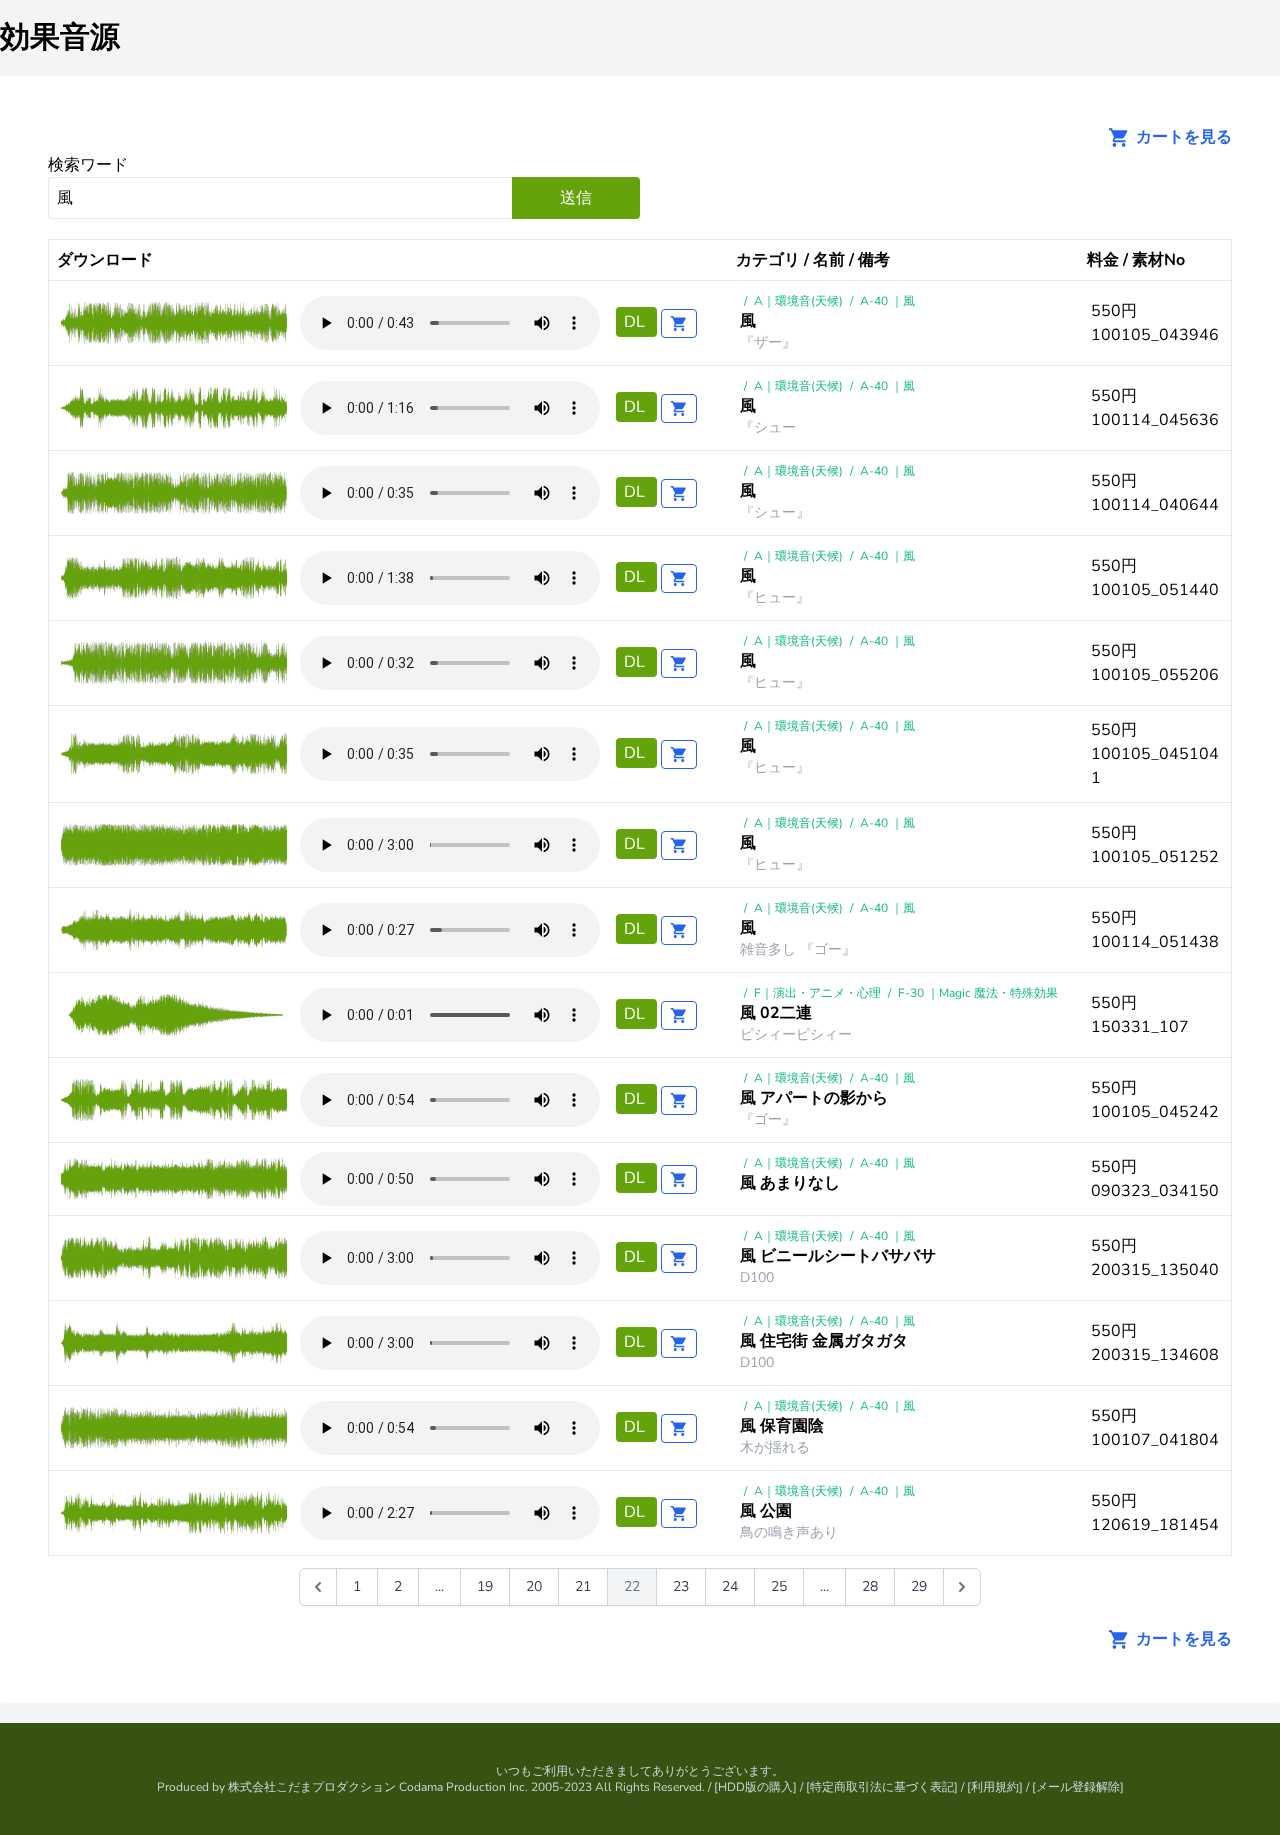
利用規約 (995, 1787)
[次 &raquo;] (962, 1587)
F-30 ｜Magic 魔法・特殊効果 (978, 993)
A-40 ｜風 (887, 301)
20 (534, 1586)
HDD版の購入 (755, 1787)
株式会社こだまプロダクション (312, 1787)
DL (636, 322)
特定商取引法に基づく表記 (882, 1787)
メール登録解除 (1078, 1787)
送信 (576, 198)
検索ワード (88, 165)
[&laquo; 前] (318, 1587)
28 (870, 1586)
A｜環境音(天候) (798, 301)
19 (485, 1586)
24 (730, 1586)
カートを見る (1182, 137)
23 (681, 1586)
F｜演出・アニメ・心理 (817, 993)
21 (583, 1586)
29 (919, 1586)
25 (779, 1586)
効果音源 (60, 37)
